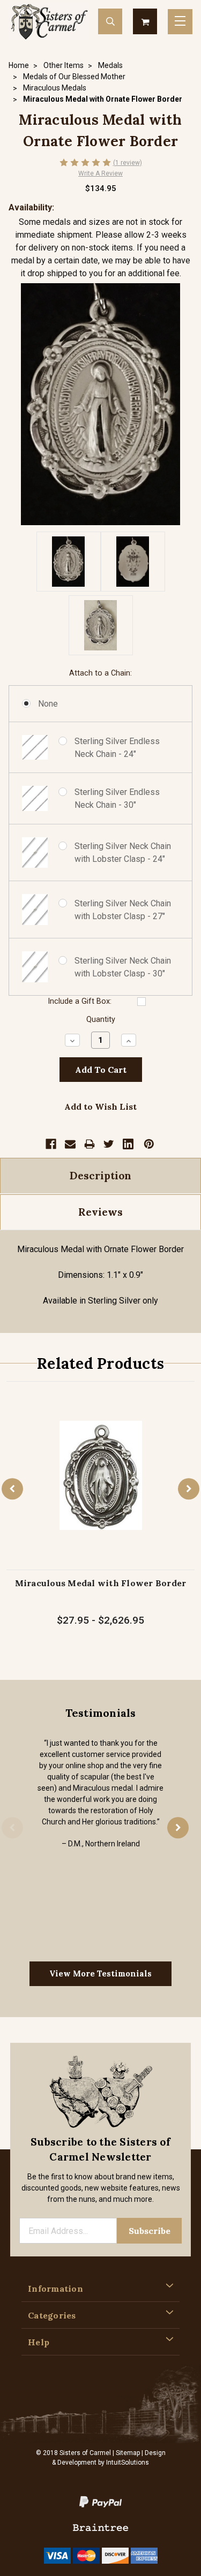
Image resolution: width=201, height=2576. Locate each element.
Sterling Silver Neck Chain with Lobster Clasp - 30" (123, 967)
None (48, 704)
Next (189, 1489)
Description (100, 1176)
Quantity (101, 1020)
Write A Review (100, 173)
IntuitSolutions (128, 2463)
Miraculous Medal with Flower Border (101, 1583)
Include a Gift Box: (80, 1001)
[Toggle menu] (180, 22)
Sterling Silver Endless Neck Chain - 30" (117, 798)
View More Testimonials (100, 1973)
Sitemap (128, 2453)
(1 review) (128, 163)
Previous (12, 1489)
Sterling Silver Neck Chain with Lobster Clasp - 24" (123, 853)
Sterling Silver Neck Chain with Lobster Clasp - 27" (123, 910)
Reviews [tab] (100, 1212)
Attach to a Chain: (100, 673)
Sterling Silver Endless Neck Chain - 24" (117, 748)
